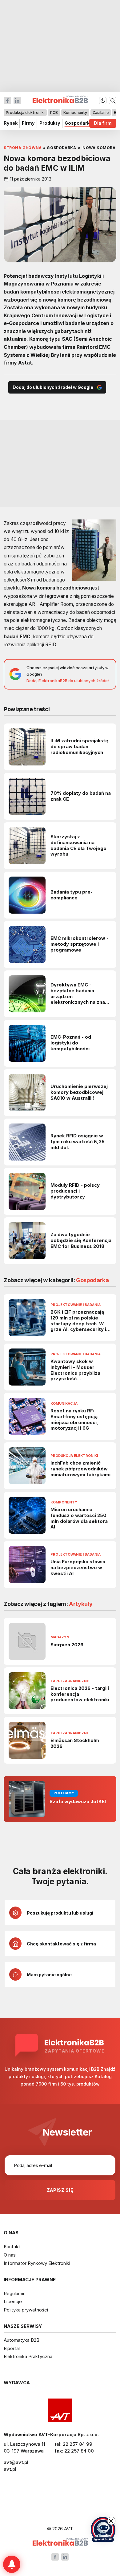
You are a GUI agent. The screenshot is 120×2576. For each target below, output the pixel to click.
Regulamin (15, 2293)
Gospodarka (78, 123)
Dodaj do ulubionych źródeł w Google (53, 387)
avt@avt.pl (16, 2462)
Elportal (12, 2348)
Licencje (13, 2301)
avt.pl (10, 2469)
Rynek (11, 123)
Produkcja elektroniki (25, 113)
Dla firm (103, 123)
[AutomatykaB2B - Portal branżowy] (60, 2543)
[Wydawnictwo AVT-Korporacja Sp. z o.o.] (60, 2410)
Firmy (28, 123)
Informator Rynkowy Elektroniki (37, 2263)
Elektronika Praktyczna (28, 2356)
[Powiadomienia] (12, 2564)
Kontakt (12, 2247)
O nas (10, 2255)
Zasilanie (101, 113)
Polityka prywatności (26, 2310)
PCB (54, 113)
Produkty (50, 123)
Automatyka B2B (22, 2340)
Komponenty (75, 113)
